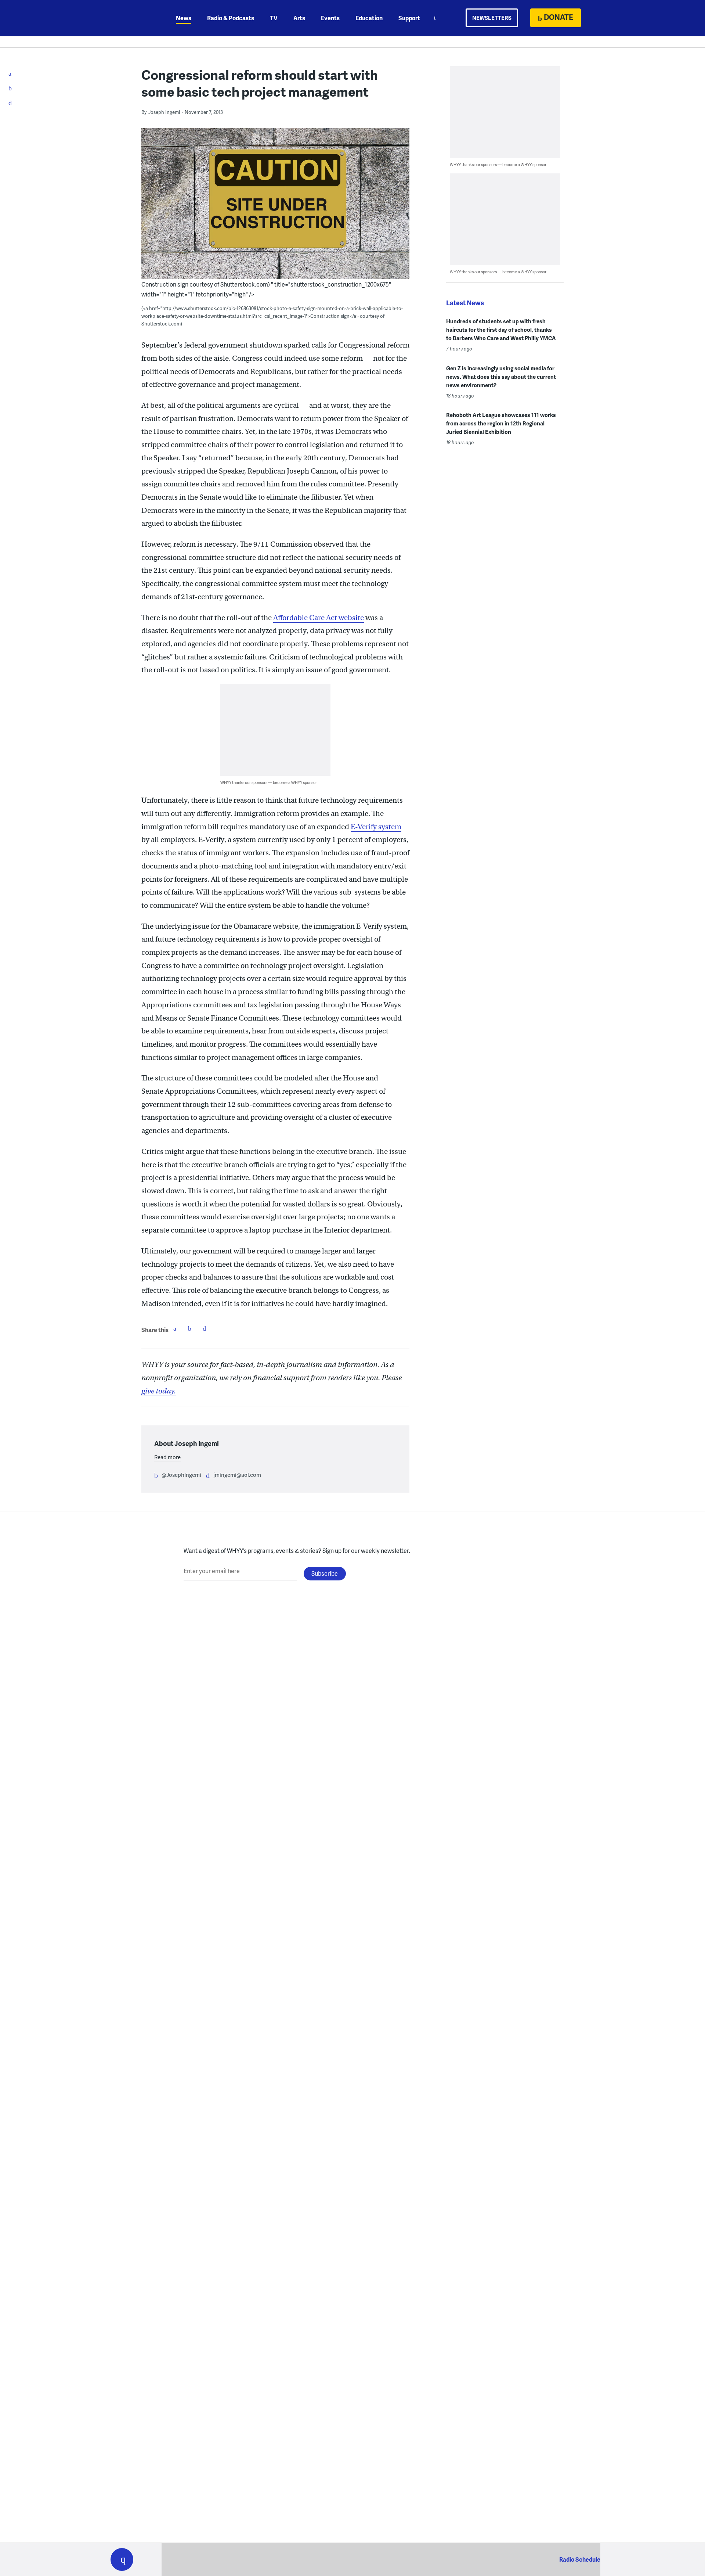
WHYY (131, 18)
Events (330, 18)
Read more (167, 1457)
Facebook (175, 1328)
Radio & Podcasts (231, 18)
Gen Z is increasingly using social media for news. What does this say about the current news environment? (501, 377)
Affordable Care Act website (319, 618)
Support (409, 18)
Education (369, 18)
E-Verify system (376, 827)
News (184, 18)
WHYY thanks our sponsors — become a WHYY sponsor (269, 782)
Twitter (189, 1328)
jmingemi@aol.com (237, 1475)
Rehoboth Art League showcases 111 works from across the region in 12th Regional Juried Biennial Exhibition (501, 423)
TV (274, 18)
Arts (299, 18)
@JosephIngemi (181, 1475)
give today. (159, 1391)
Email (204, 1328)
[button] (122, 2559)
